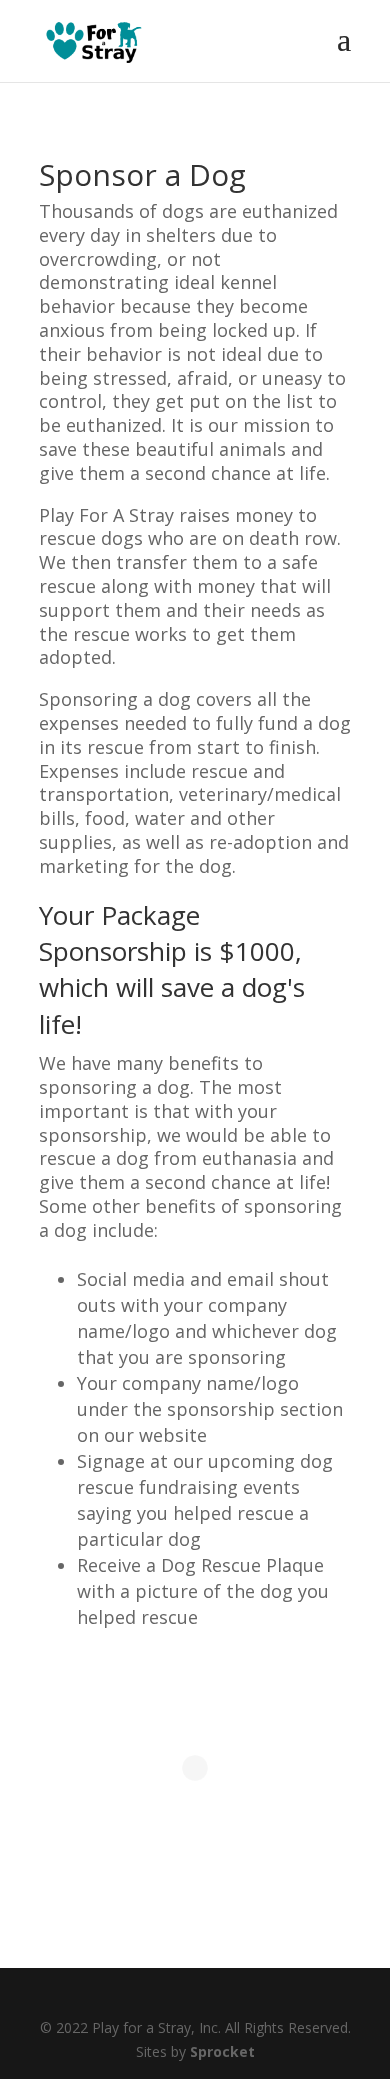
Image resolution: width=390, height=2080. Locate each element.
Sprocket (222, 2051)
